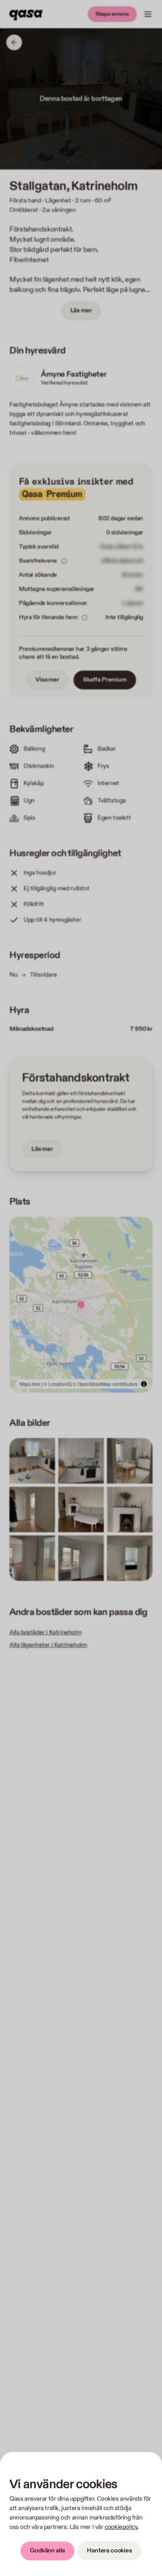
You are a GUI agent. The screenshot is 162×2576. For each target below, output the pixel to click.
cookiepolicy (121, 2527)
